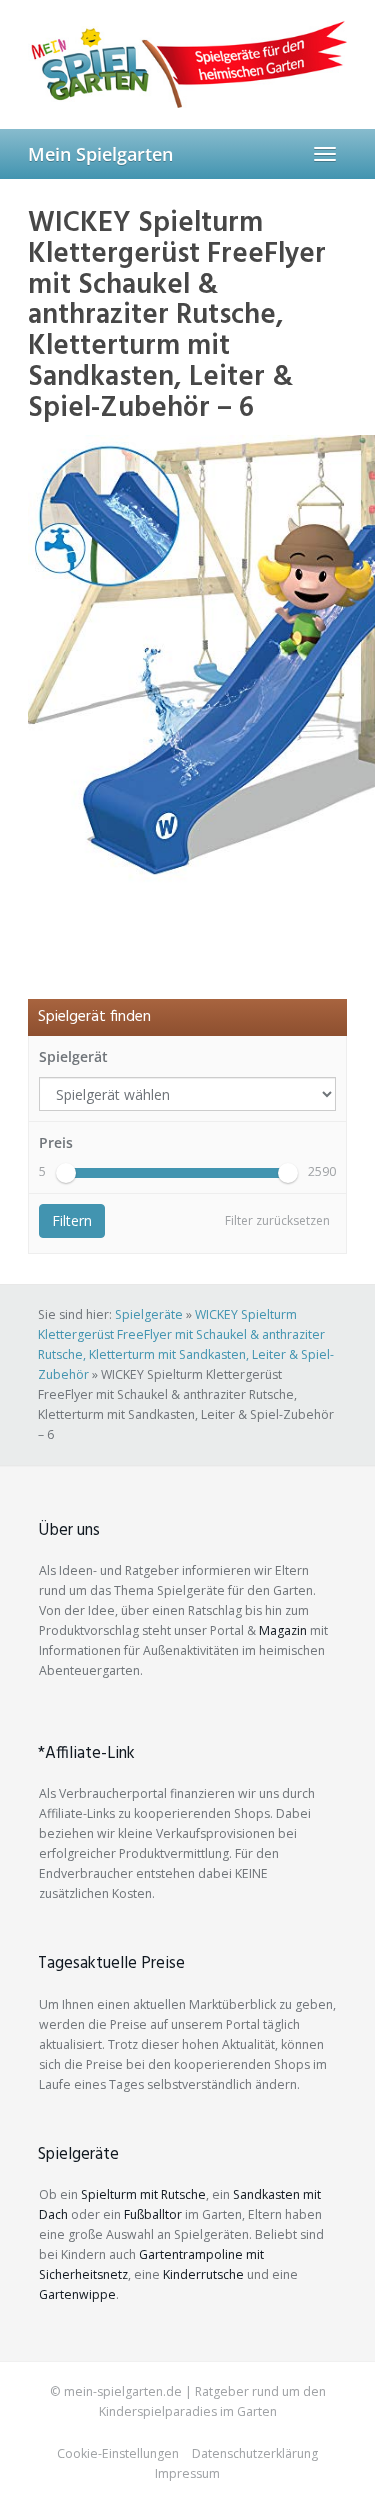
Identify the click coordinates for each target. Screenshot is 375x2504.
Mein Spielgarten (100, 154)
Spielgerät (73, 1056)
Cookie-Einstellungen (118, 2453)
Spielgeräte (149, 1314)
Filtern (72, 1220)
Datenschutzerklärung (255, 2453)
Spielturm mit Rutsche (143, 2194)
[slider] (66, 1173)
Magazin (283, 1630)
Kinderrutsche (203, 2274)
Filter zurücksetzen (277, 1220)
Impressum (187, 2473)
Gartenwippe (77, 2294)
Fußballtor (153, 2214)
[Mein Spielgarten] (187, 64)
